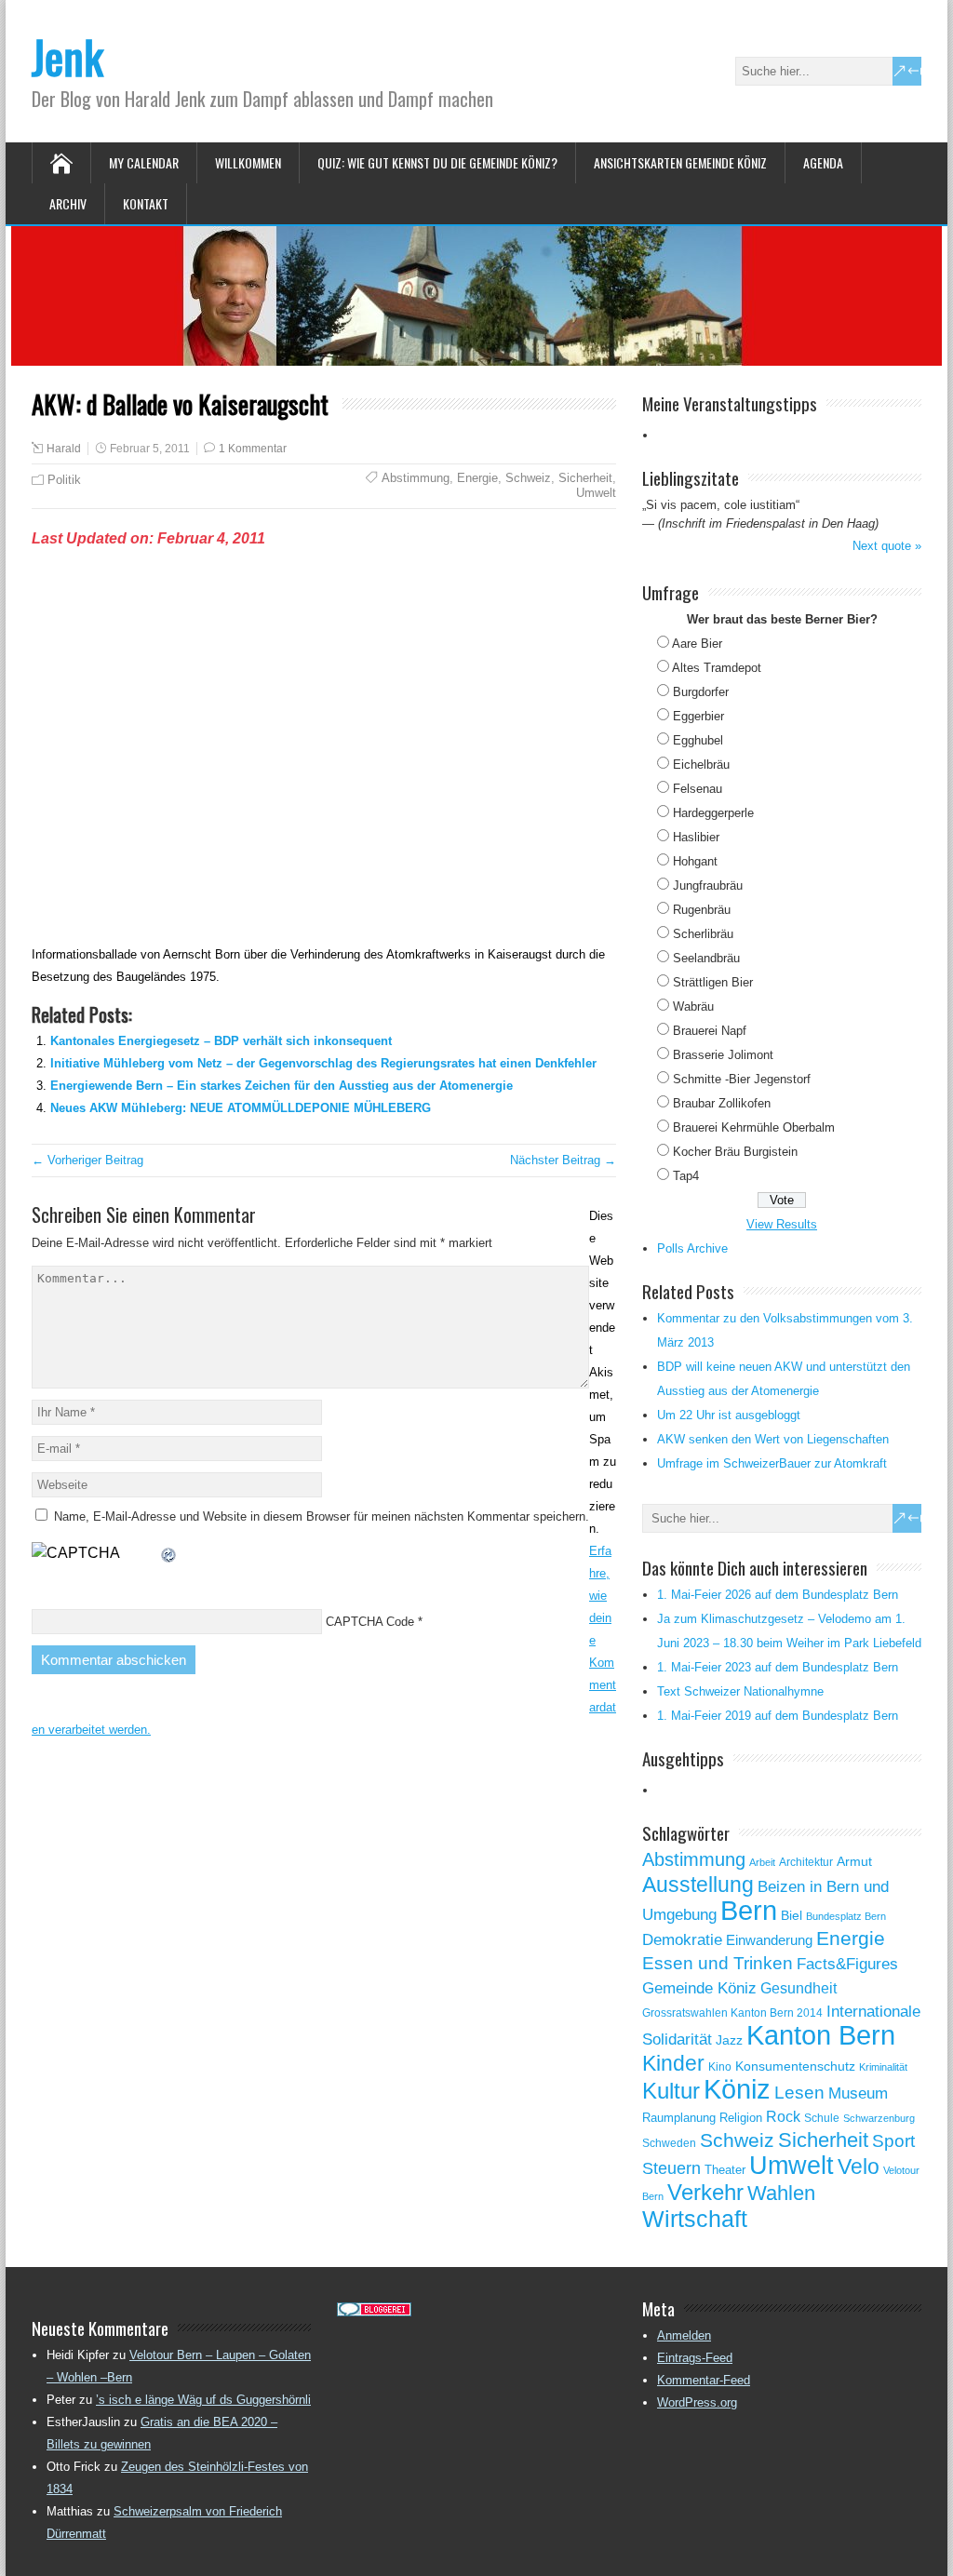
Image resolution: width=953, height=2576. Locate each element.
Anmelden (684, 2335)
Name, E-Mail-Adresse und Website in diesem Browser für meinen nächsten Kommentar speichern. (322, 1516)
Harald (64, 449)
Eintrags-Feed (695, 2358)
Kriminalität (883, 2067)
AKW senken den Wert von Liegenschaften (773, 1439)
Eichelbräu (701, 765)
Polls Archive (692, 1248)
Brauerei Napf (710, 1031)
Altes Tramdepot (717, 668)
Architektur (806, 1862)
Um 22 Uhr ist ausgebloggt (729, 1415)
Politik (64, 480)
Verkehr (705, 2193)
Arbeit (762, 1862)
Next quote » (887, 546)
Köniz (737, 2089)
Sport (893, 2141)
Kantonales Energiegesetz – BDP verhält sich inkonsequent (221, 1041)
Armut (854, 1861)
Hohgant (695, 861)
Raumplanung (679, 2118)
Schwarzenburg (879, 2118)
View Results (782, 1224)
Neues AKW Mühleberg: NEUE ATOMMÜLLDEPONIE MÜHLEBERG (241, 1108)
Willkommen (248, 162)
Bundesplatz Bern (846, 1916)
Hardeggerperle (713, 813)
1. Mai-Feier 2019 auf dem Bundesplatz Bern (778, 1716)
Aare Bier (697, 644)
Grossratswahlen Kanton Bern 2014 (732, 2013)
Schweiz (528, 478)
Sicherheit (585, 478)
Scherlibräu (703, 934)
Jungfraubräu (708, 885)
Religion (741, 2118)
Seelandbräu (706, 958)
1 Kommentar (253, 449)
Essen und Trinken (718, 1963)
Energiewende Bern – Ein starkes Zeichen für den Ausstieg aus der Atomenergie (282, 1086)
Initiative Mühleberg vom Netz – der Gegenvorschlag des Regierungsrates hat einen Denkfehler (323, 1063)
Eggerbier (698, 716)
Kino (720, 2067)
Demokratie (682, 1939)
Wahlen (781, 2194)
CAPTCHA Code (370, 1622)
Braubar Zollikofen (722, 1103)
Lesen (799, 2093)
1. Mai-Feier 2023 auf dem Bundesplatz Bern (778, 1667)
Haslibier (696, 837)
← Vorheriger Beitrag (87, 1160)
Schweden (669, 2143)
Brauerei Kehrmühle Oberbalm (754, 1127)
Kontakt (146, 203)
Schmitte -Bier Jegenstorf (742, 1079)
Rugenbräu (702, 910)
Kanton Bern (821, 2035)
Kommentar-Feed (704, 2380)
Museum (858, 2093)
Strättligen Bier (713, 982)
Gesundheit (799, 1988)
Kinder (673, 2063)
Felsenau (698, 789)
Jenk (67, 56)
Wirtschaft (695, 2219)
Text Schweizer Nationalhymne (740, 1691)
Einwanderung (769, 1940)
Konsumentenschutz (795, 2066)
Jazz (729, 2040)
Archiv (68, 203)
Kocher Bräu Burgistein (735, 1152)
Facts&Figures (847, 1964)
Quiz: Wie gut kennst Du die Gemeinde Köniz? (437, 162)
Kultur (671, 2091)
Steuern (671, 2168)
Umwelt (596, 493)
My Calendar (144, 162)
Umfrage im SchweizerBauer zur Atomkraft (772, 1463)
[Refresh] (169, 1553)
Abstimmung (416, 478)
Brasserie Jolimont (723, 1055)
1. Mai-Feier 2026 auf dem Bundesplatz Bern (778, 1595)
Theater (725, 2170)
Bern (749, 1910)
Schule (822, 2118)
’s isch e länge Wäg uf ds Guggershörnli (203, 2400)
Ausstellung (698, 1885)
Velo (859, 2167)
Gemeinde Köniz (699, 1988)
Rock (783, 2117)
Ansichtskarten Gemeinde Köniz (680, 162)
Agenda (823, 162)
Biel (792, 1915)
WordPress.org (697, 2402)
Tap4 (686, 1176)
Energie (477, 478)
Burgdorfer (701, 692)
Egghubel (698, 740)
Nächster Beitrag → (563, 1160)
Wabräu (693, 1006)
